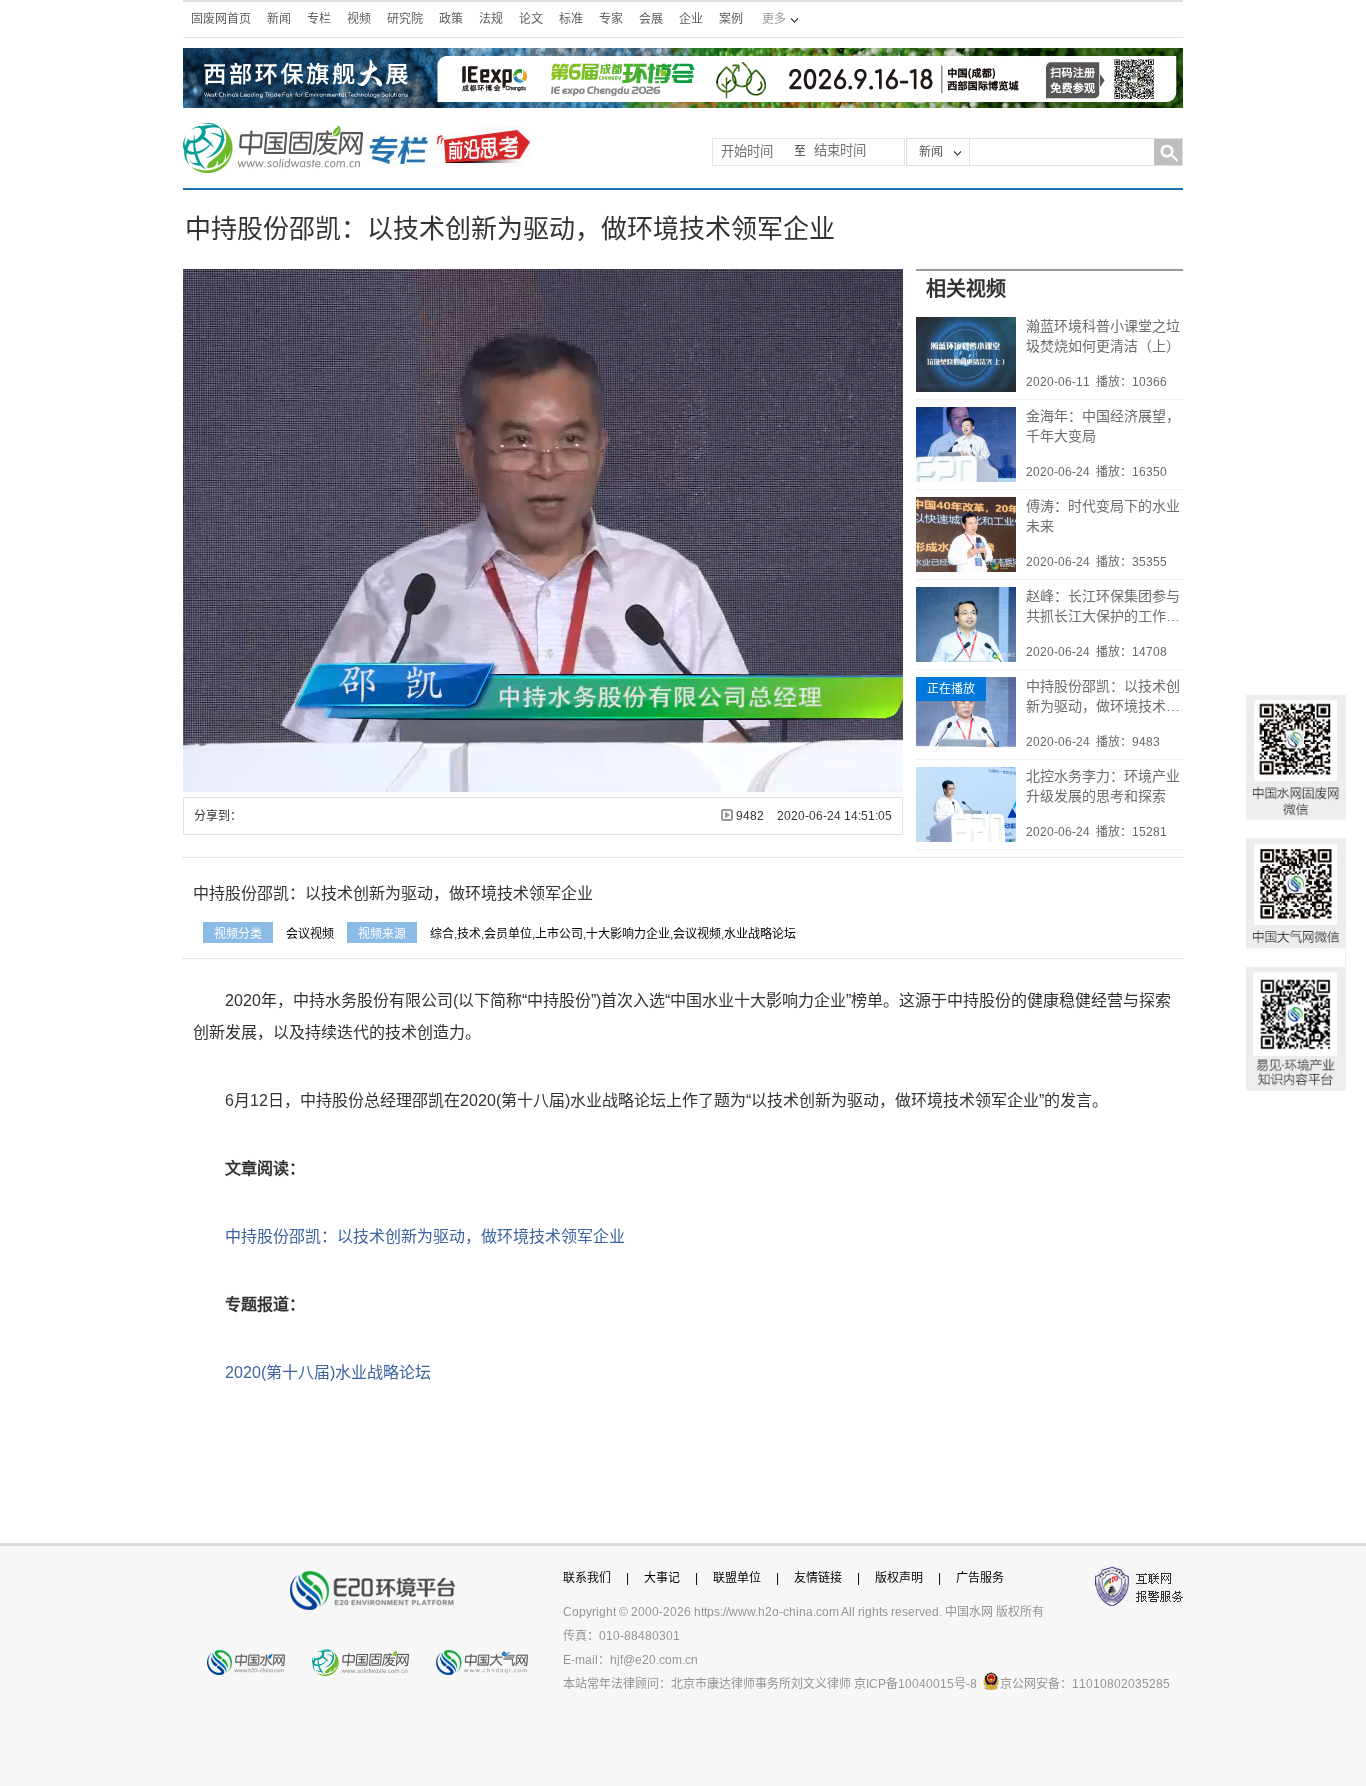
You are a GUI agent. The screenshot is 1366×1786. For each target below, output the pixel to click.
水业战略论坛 (760, 934)
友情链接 (818, 1578)
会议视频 (310, 934)
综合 (442, 934)
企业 (691, 19)
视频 (359, 19)
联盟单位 (737, 1578)
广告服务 (980, 1578)
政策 (451, 19)
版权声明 (899, 1578)
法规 (491, 19)
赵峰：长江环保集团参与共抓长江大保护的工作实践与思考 (1103, 607)
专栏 (319, 19)
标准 (571, 19)
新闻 (279, 19)
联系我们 (587, 1578)
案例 (731, 19)
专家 (611, 19)
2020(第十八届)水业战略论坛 (328, 1372)
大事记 (662, 1578)
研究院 (405, 19)
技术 (469, 934)
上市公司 (559, 934)
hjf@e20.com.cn (654, 1660)
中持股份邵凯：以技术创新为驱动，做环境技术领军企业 (1103, 697)
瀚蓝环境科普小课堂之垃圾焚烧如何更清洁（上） (1103, 336)
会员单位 (508, 934)
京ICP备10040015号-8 (915, 1684)
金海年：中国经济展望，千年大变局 (1103, 426)
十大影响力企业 (628, 934)
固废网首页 (221, 19)
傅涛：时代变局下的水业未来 (1103, 516)
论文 (531, 19)
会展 (651, 19)
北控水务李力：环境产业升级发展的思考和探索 (1103, 786)
